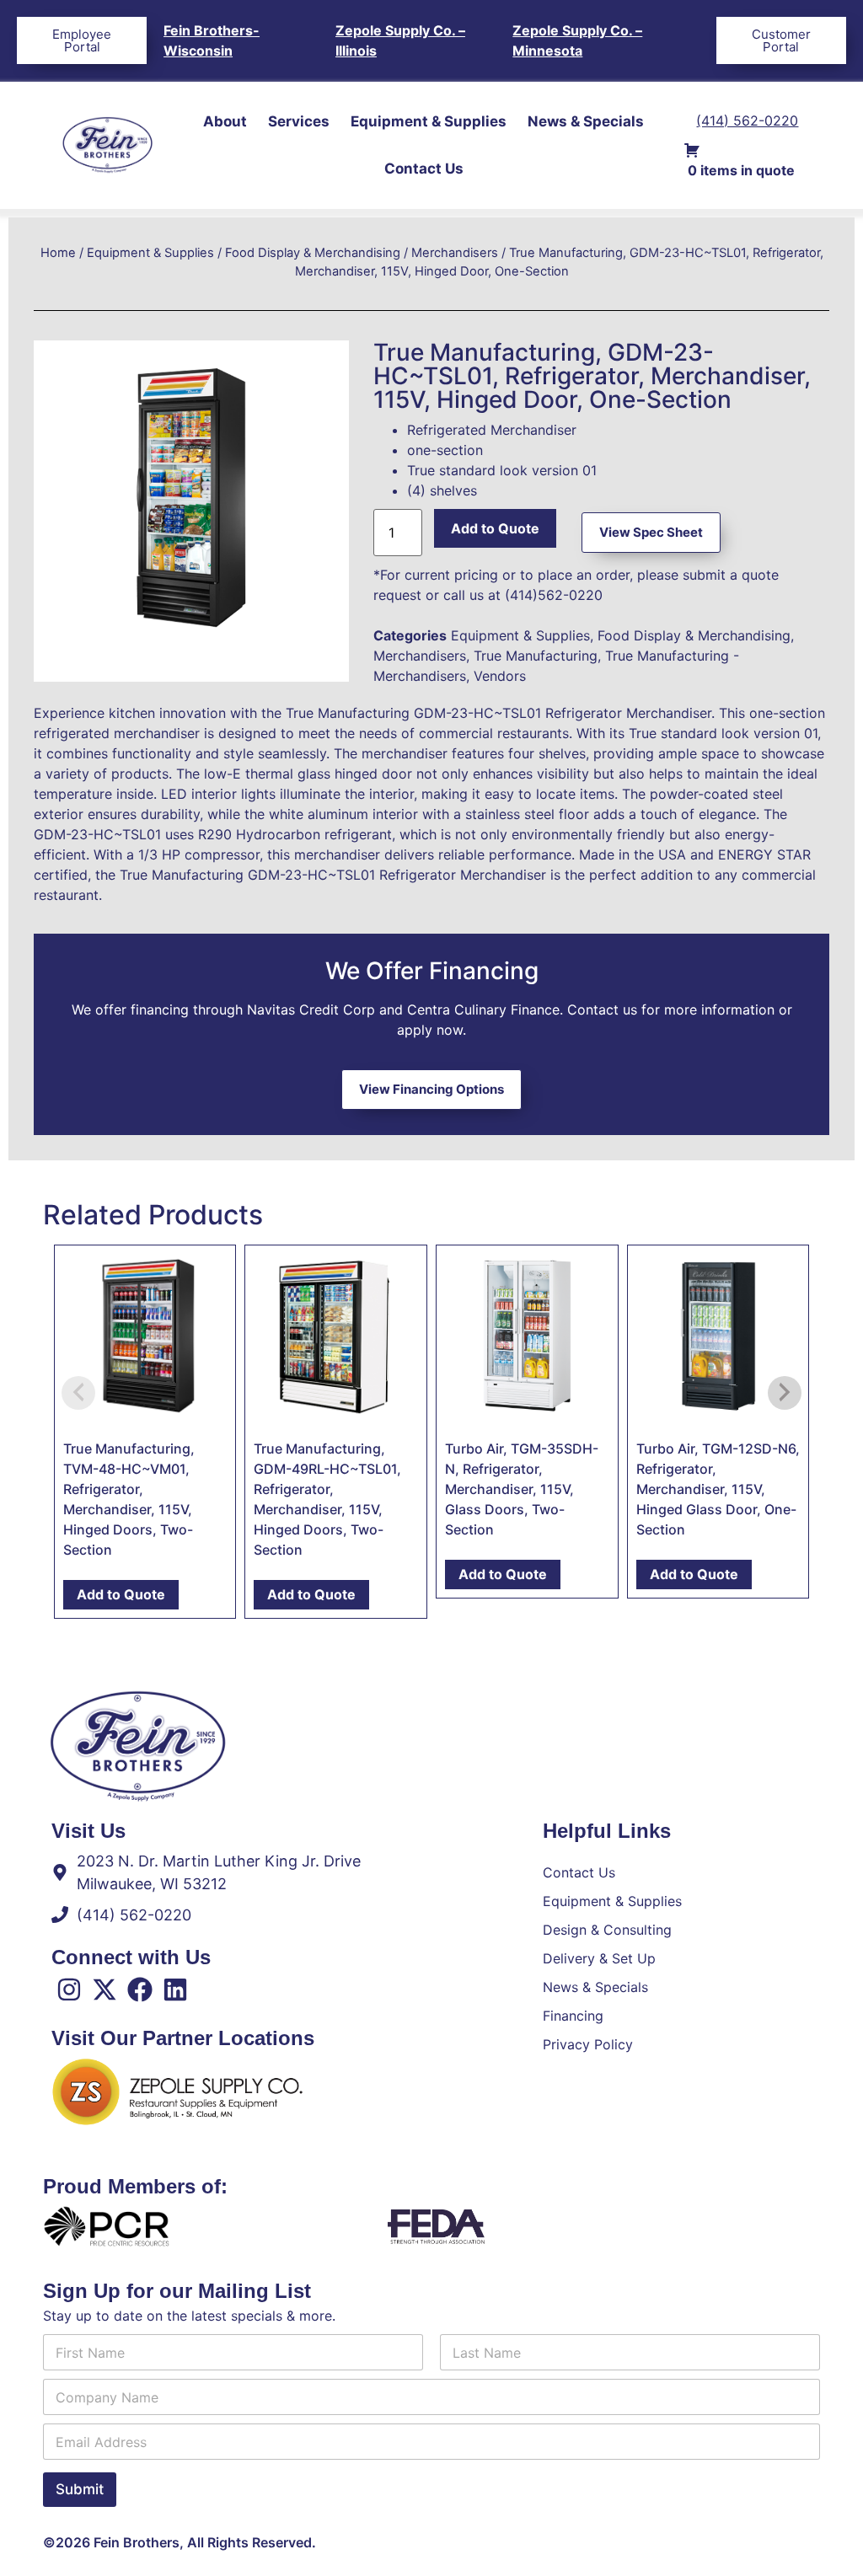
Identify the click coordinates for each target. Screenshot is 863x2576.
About (225, 121)
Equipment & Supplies (429, 121)
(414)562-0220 (554, 595)
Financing (573, 2016)
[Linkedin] (175, 1990)
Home (58, 253)
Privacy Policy (588, 2044)
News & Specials (586, 121)
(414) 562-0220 (747, 120)
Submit (80, 2489)
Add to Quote (495, 528)
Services (299, 121)
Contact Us (424, 169)
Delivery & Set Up (599, 1958)
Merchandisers (455, 253)
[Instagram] (69, 1990)
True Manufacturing (536, 656)
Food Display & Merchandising (313, 253)
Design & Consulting (607, 1930)
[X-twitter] (105, 1990)
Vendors (500, 676)
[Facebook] (140, 1990)
